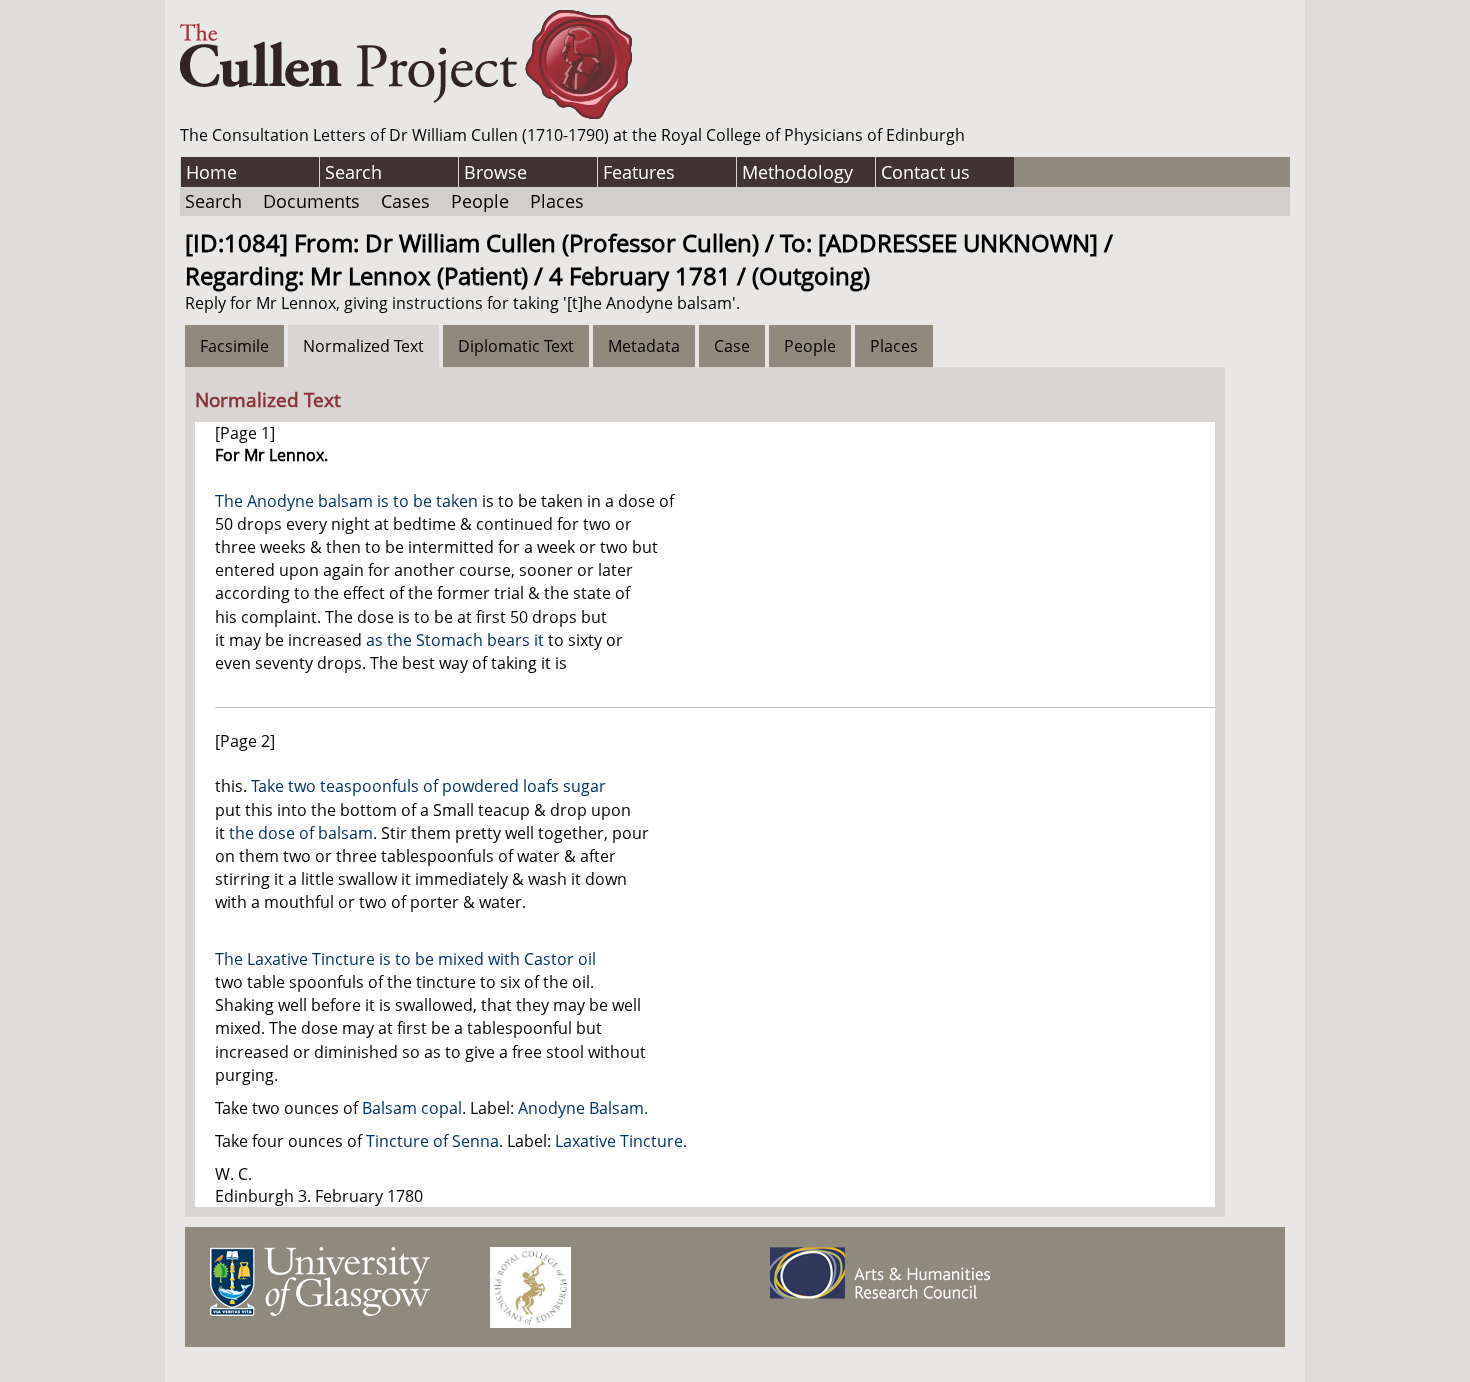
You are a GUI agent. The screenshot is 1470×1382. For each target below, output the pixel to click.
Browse (495, 172)
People (480, 201)
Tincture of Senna (432, 1141)
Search (353, 172)
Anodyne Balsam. (583, 1108)
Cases (405, 201)
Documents (311, 201)
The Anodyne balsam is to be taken (346, 501)
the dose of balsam (301, 833)
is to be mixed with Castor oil (487, 959)
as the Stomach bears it (455, 640)
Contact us (925, 172)
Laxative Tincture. (621, 1141)
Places (557, 201)
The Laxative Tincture (295, 959)
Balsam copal (412, 1108)
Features (639, 172)
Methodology (797, 172)
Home (211, 172)
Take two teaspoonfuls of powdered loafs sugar (428, 786)
